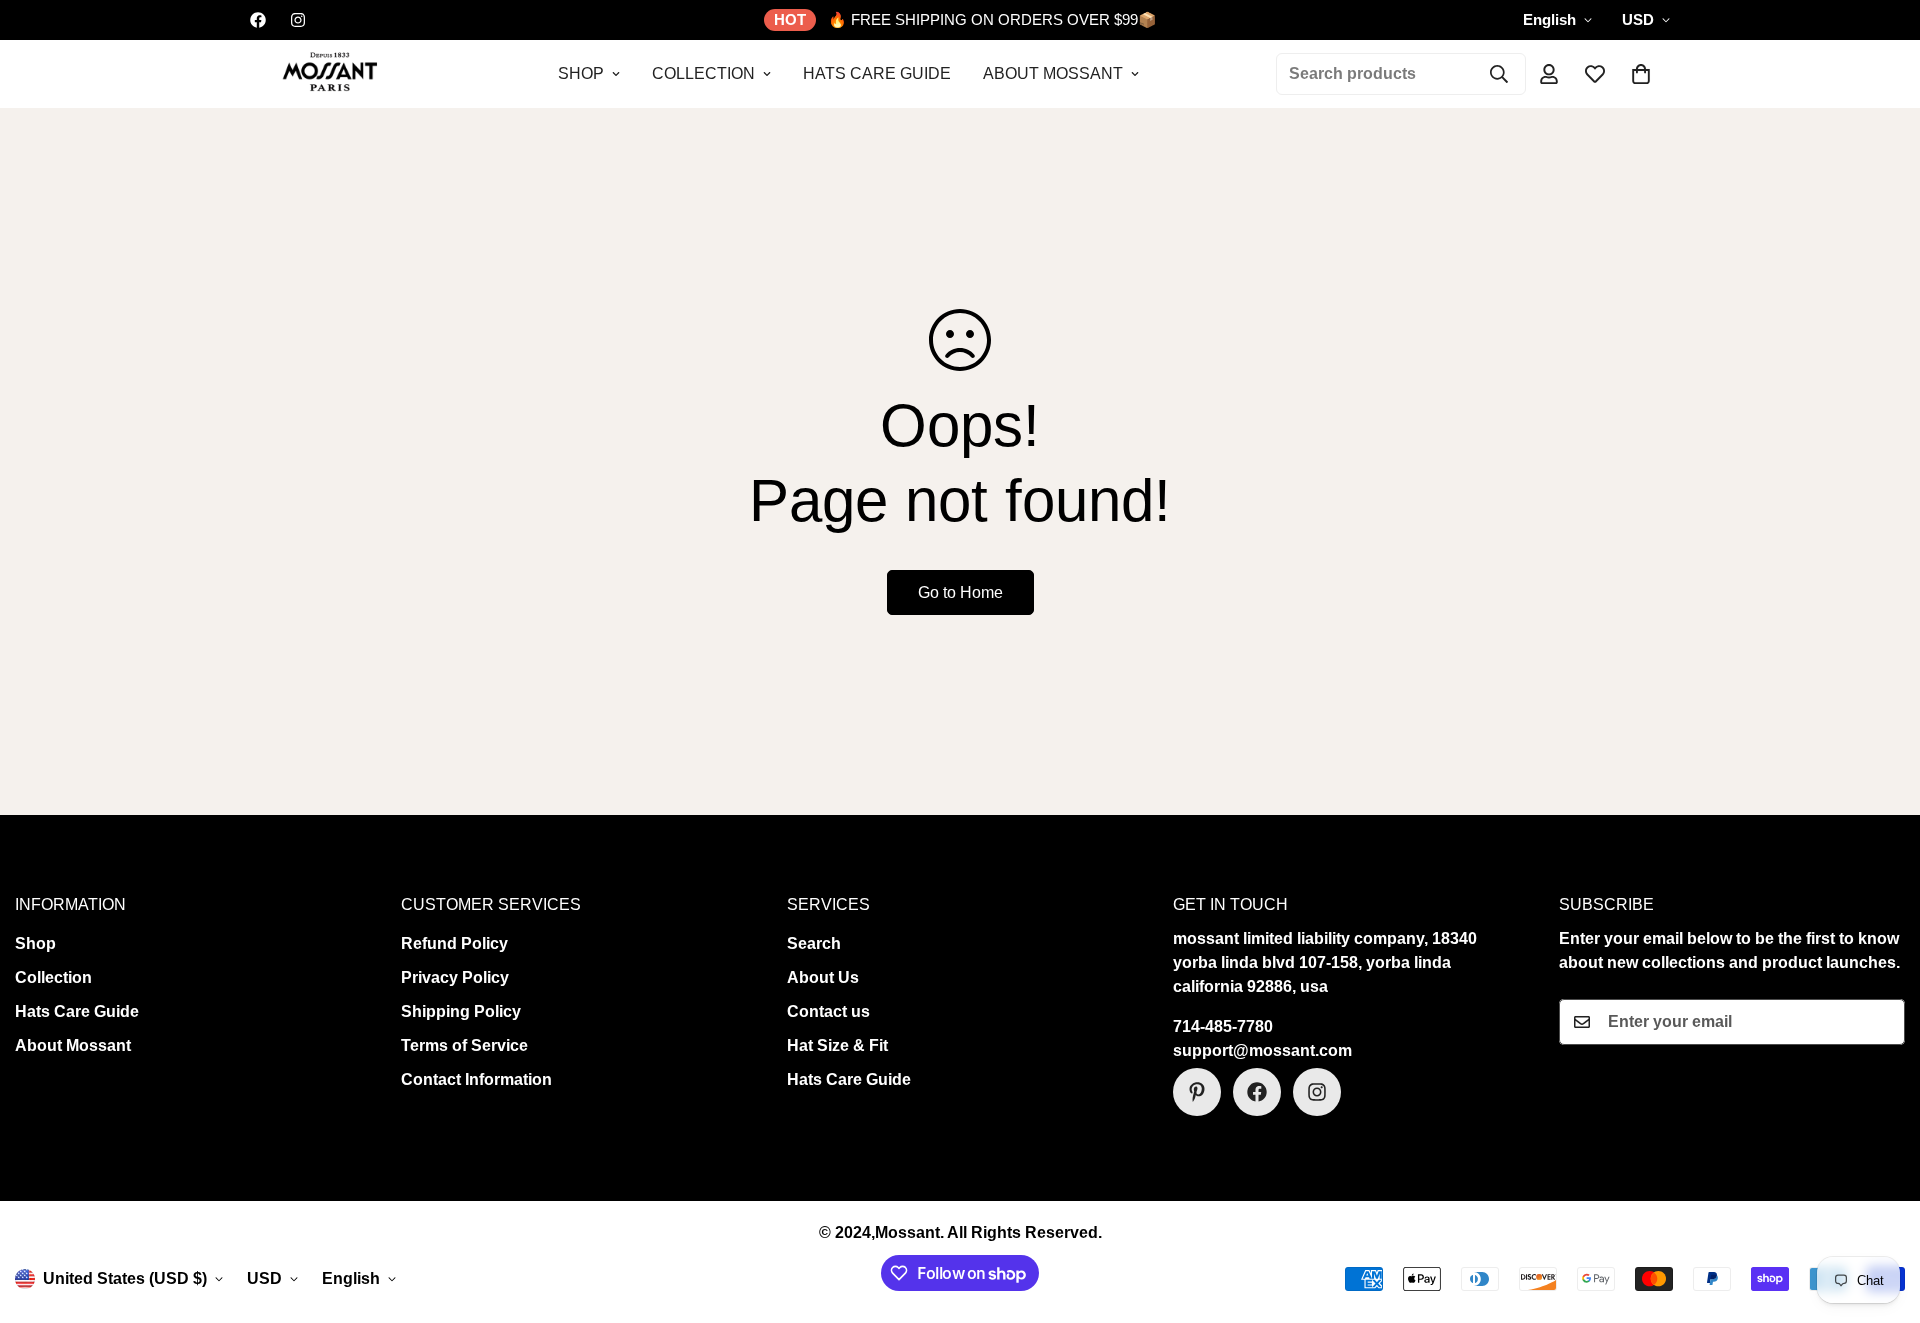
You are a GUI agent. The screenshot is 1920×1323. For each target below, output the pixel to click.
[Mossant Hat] (327, 74)
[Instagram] (298, 20)
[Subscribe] (1883, 1022)
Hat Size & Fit (837, 1045)
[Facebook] (258, 20)
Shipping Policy (461, 1011)
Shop (581, 73)
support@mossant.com (1262, 1050)
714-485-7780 (1223, 1026)
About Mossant (1053, 73)
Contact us (828, 1011)
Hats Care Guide (877, 73)
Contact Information (476, 1079)
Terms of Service (464, 1045)
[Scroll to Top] (1881, 1214)
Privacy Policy (455, 977)
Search (814, 943)
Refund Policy (454, 943)
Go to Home (960, 592)
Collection (703, 73)
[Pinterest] (1197, 1092)
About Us (823, 977)
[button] (1641, 74)
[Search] (1499, 74)
